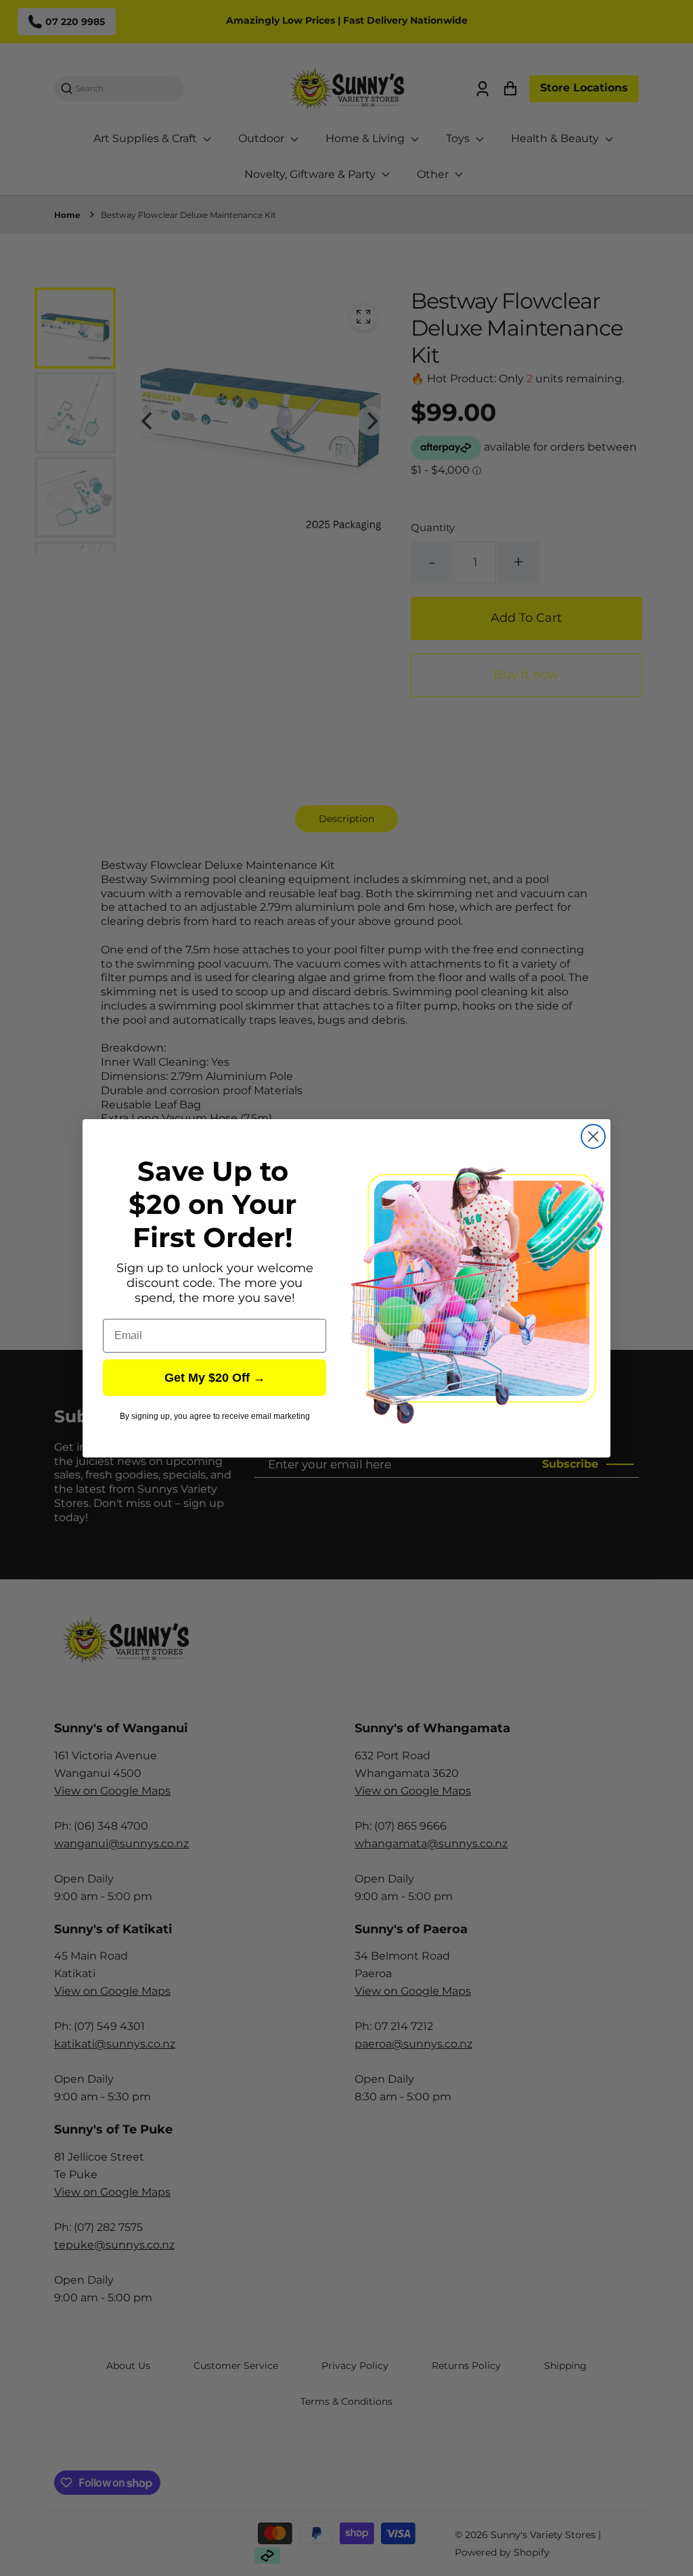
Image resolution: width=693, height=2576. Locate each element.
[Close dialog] (593, 1136)
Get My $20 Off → (215, 1378)
